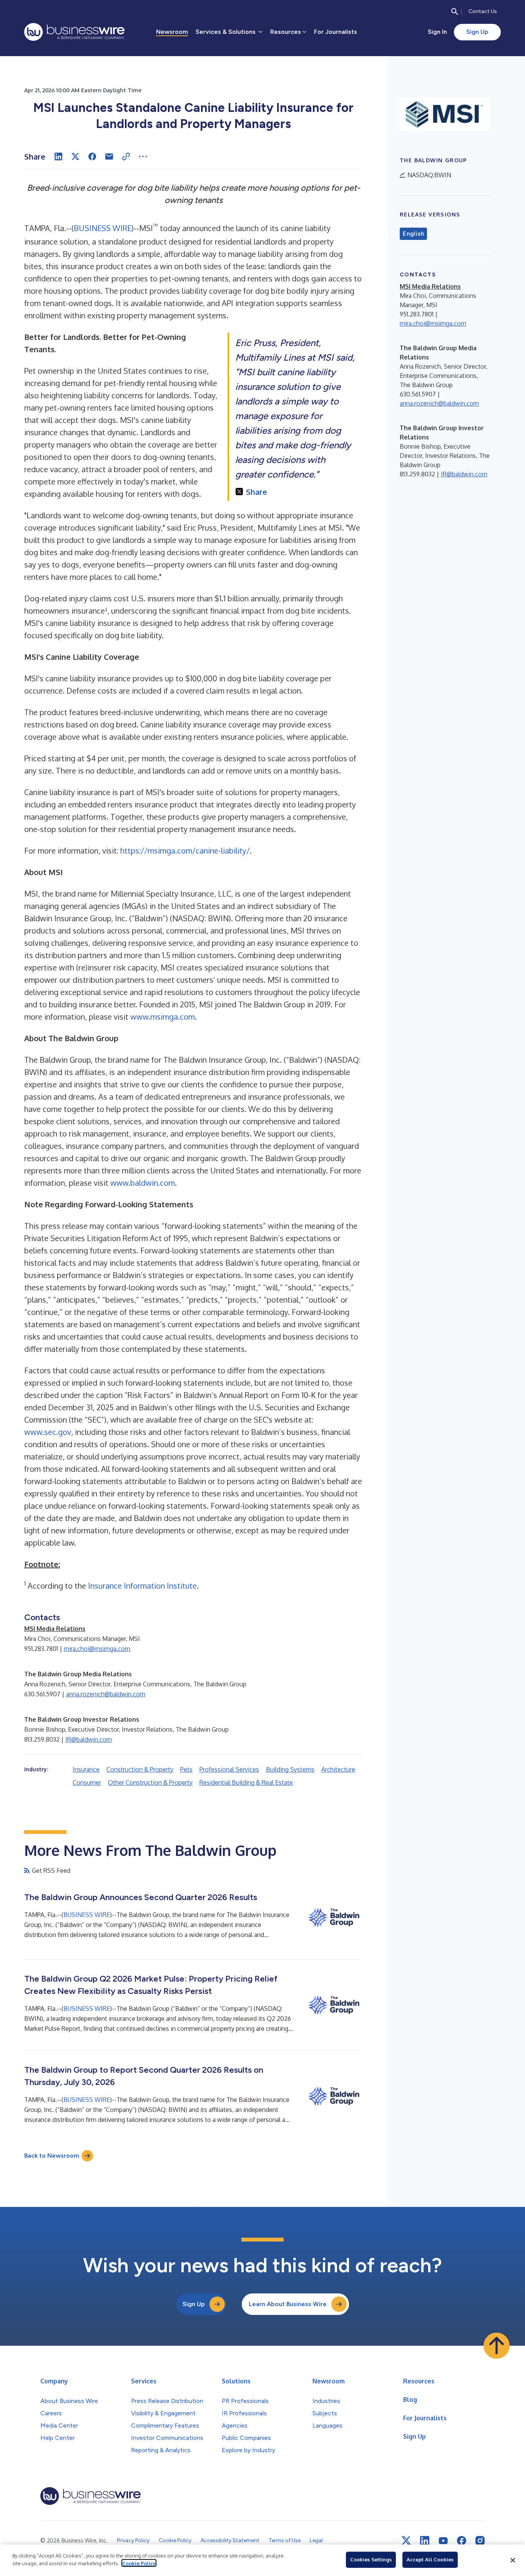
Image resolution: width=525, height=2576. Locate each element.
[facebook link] (462, 2541)
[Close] (513, 2560)
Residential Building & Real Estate (246, 1782)
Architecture (338, 1769)
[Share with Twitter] (75, 156)
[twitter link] (406, 2541)
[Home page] (74, 32)
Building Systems (290, 1769)
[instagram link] (480, 2541)
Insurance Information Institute (142, 1586)
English (413, 234)
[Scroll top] (497, 2346)
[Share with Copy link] (126, 156)
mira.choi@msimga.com (97, 1649)
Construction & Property (140, 1769)
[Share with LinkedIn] (58, 156)
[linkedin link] (425, 2541)
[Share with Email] (109, 156)
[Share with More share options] (143, 156)
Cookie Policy (139, 2563)
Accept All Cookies (430, 2559)
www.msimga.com (163, 1017)
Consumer (87, 1782)
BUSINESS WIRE (103, 228)
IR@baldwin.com (89, 1739)
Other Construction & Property (150, 1782)
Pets (186, 1769)
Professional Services (229, 1769)
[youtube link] (443, 2541)
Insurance (86, 1769)
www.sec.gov (48, 1432)
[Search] (455, 12)
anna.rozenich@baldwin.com (106, 1694)
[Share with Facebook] (92, 156)
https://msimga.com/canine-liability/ (185, 850)
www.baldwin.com (143, 1183)
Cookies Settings (371, 2559)
